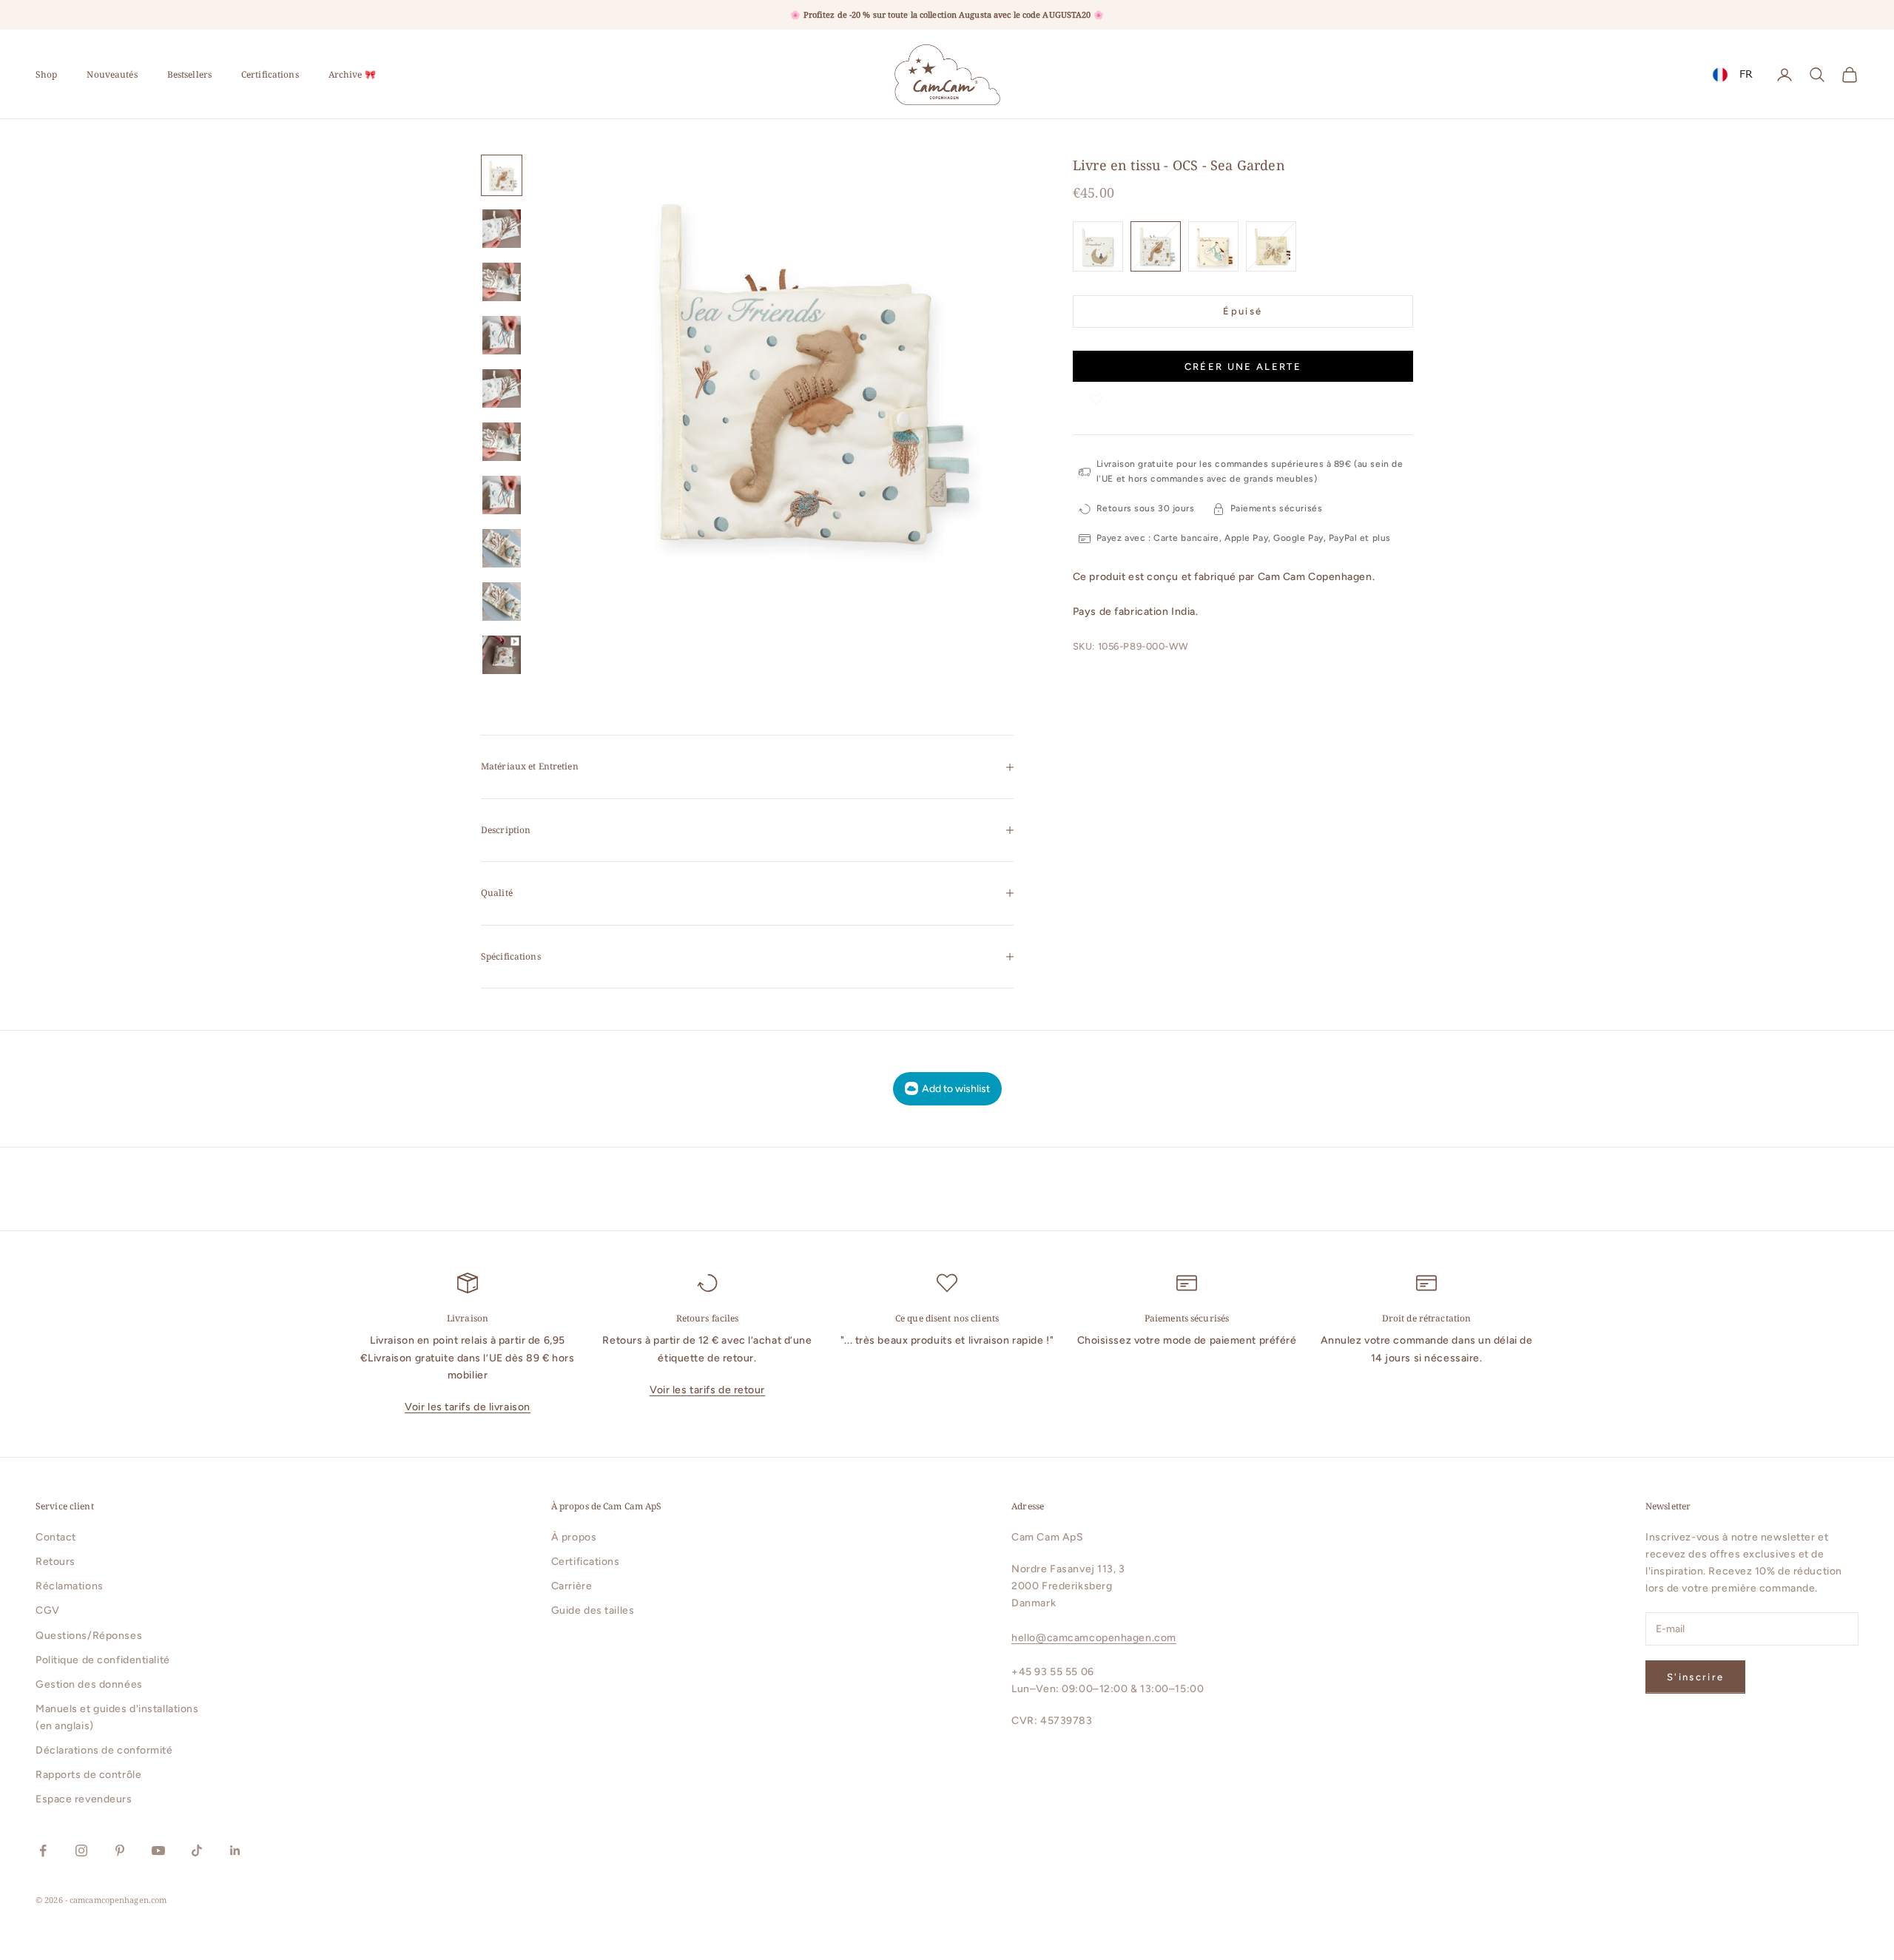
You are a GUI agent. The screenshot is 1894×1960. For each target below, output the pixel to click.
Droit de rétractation (1427, 1318)
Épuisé (1243, 311)
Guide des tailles (593, 1610)
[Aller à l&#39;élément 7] (502, 495)
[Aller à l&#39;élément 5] (502, 388)
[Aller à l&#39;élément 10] (502, 655)
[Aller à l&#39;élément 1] (502, 175)
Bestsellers (189, 74)
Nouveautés (112, 74)
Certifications (270, 74)
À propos (574, 1537)
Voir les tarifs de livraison (468, 1407)
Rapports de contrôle (88, 1775)
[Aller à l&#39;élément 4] (502, 335)
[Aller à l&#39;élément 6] (502, 442)
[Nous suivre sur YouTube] (158, 1850)
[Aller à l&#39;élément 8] (502, 548)
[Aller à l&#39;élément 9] (502, 602)
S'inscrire (1695, 1677)
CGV (48, 1610)
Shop (46, 74)
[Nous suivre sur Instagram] (81, 1850)
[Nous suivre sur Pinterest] (120, 1850)
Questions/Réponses (89, 1636)
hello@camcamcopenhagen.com (1094, 1638)
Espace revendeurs (84, 1799)
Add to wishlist (956, 1089)
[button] (1096, 396)
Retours (55, 1562)
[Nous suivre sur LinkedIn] (235, 1850)
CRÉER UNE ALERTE (1243, 367)
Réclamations (70, 1586)
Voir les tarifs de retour (707, 1390)
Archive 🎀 (352, 74)
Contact (56, 1537)
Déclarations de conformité (104, 1750)
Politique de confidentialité (103, 1660)
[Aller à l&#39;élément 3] (502, 282)
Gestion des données (89, 1684)
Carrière (572, 1586)
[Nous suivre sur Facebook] (43, 1850)
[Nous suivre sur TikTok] (197, 1850)
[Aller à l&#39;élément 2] (502, 229)
